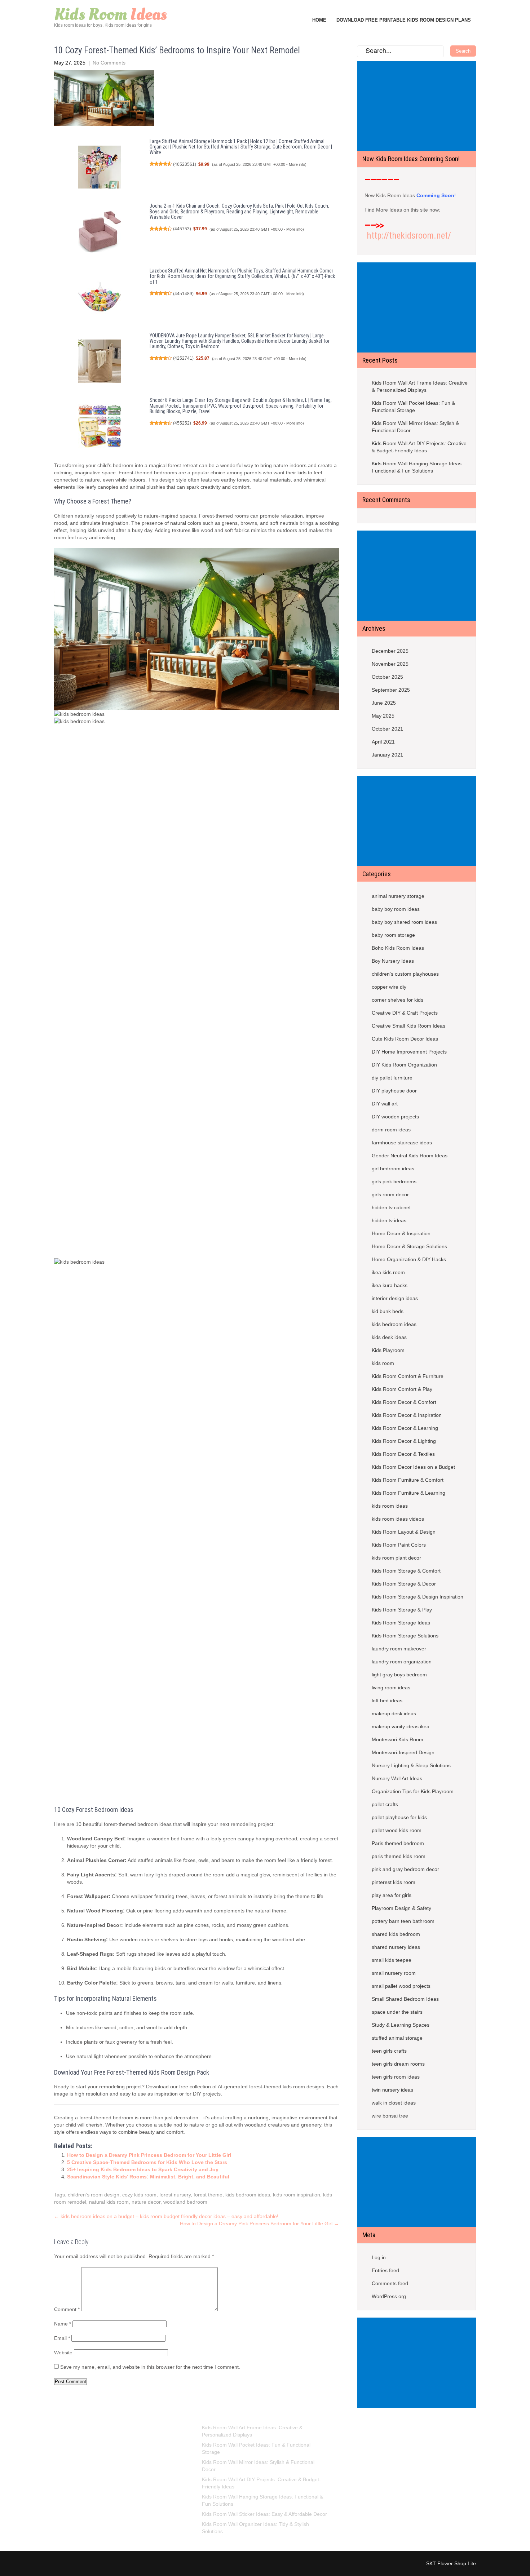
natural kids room (109, 2202)
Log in (379, 2257)
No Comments (109, 63)
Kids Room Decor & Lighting (404, 1441)
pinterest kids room (394, 1882)
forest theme (208, 2195)
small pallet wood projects (401, 1986)
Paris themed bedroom (398, 1843)
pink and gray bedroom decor (405, 1869)
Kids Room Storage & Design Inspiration (418, 1597)
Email (62, 2338)
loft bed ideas (387, 1701)
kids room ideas (390, 1506)
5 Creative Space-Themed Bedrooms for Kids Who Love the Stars (147, 2162)
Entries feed (385, 2270)
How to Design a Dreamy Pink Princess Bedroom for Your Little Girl (149, 2155)
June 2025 (384, 703)
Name (63, 2324)
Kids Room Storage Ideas (401, 1623)
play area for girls (392, 1895)
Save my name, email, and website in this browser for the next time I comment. (150, 2367)
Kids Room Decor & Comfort (404, 1402)
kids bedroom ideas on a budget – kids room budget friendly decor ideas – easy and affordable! (166, 2216)
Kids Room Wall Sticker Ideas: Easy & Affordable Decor (264, 2514)
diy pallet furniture (392, 1078)
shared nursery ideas (396, 1947)
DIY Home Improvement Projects (409, 1052)
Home (319, 20)
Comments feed (390, 2283)
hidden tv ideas (389, 1220)
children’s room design (94, 2195)
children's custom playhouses (405, 974)
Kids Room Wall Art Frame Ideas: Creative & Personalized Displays (420, 386)
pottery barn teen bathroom (403, 1921)
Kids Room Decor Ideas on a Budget (413, 1467)
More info (297, 164)
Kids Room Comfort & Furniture (408, 1376)
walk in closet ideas (394, 2103)
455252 (182, 423)
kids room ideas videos (398, 1519)
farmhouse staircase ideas (402, 1143)
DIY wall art (385, 1104)
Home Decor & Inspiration (401, 1233)
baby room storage (393, 935)
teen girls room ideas (396, 2077)
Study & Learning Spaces (401, 2025)
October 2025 (387, 677)
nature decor (146, 2202)
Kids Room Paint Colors (399, 1545)
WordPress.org (389, 2296)
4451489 (183, 294)
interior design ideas (395, 1298)
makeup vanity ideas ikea (401, 1726)
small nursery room (394, 1973)
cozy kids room (139, 2195)
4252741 (183, 358)
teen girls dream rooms (398, 2064)
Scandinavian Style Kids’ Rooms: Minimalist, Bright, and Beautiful (148, 2177)
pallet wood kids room (397, 1830)
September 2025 (391, 690)
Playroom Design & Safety (401, 1908)
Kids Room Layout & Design (404, 1532)
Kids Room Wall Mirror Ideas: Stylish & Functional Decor (415, 427)
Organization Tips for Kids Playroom (413, 1791)
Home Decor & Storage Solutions (409, 1246)
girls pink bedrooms (394, 1181)
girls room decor (390, 1194)
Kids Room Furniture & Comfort (408, 1480)
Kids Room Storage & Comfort (406, 1571)
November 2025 (390, 664)
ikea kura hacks (390, 1285)
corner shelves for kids (397, 1000)
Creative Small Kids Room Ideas (408, 1026)
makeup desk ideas (394, 1713)
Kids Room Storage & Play (402, 1610)
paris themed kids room (399, 1856)
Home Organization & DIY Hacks (409, 1259)
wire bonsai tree (390, 2116)
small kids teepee (392, 1960)
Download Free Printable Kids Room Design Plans (404, 20)
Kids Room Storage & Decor (404, 1584)
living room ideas (391, 1688)
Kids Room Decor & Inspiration (407, 1415)
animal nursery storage (398, 896)
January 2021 (387, 755)
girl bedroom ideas (393, 1169)
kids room (383, 1363)
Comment (67, 2309)
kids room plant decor (396, 1558)
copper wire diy (389, 987)
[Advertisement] (418, 107)
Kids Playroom (388, 1350)
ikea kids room (388, 1272)
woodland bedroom (185, 2202)
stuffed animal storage (397, 2038)
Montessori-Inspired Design (403, 1752)
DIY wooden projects (395, 1117)
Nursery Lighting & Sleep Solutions (411, 1765)
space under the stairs (397, 2012)
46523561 (185, 164)
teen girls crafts (389, 2051)
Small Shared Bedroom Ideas (405, 1999)
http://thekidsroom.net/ (409, 236)
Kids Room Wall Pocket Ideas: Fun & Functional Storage (413, 407)
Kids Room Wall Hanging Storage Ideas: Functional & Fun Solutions (417, 467)
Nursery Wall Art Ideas (397, 1778)
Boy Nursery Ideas (393, 961)
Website (63, 2353)
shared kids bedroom (396, 1934)
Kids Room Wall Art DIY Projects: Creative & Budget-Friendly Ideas (419, 447)
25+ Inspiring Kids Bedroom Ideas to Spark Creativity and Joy (143, 2169)
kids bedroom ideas (248, 2195)
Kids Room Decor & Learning (405, 1428)
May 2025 (383, 716)
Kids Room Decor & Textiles (403, 1454)
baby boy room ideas (396, 909)
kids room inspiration (297, 2195)
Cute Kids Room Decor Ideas (405, 1039)
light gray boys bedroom (399, 1675)
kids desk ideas (389, 1337)
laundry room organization (402, 1662)
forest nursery (175, 2195)
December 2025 (390, 651)
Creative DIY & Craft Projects (405, 1013)
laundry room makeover (399, 1649)
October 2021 (387, 729)
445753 (182, 229)
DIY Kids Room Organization (404, 1065)
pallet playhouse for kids (399, 1817)
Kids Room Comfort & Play (402, 1389)
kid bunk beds (388, 1311)
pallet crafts (385, 1804)
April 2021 (383, 742)
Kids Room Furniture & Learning (408, 1493)
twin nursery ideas (392, 2090)
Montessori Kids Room (397, 1739)
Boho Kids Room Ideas (398, 948)
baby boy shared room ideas (404, 922)
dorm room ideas (391, 1130)
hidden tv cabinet (391, 1207)
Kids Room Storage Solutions (405, 1636)
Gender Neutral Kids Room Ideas (410, 1156)
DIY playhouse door (394, 1091)
